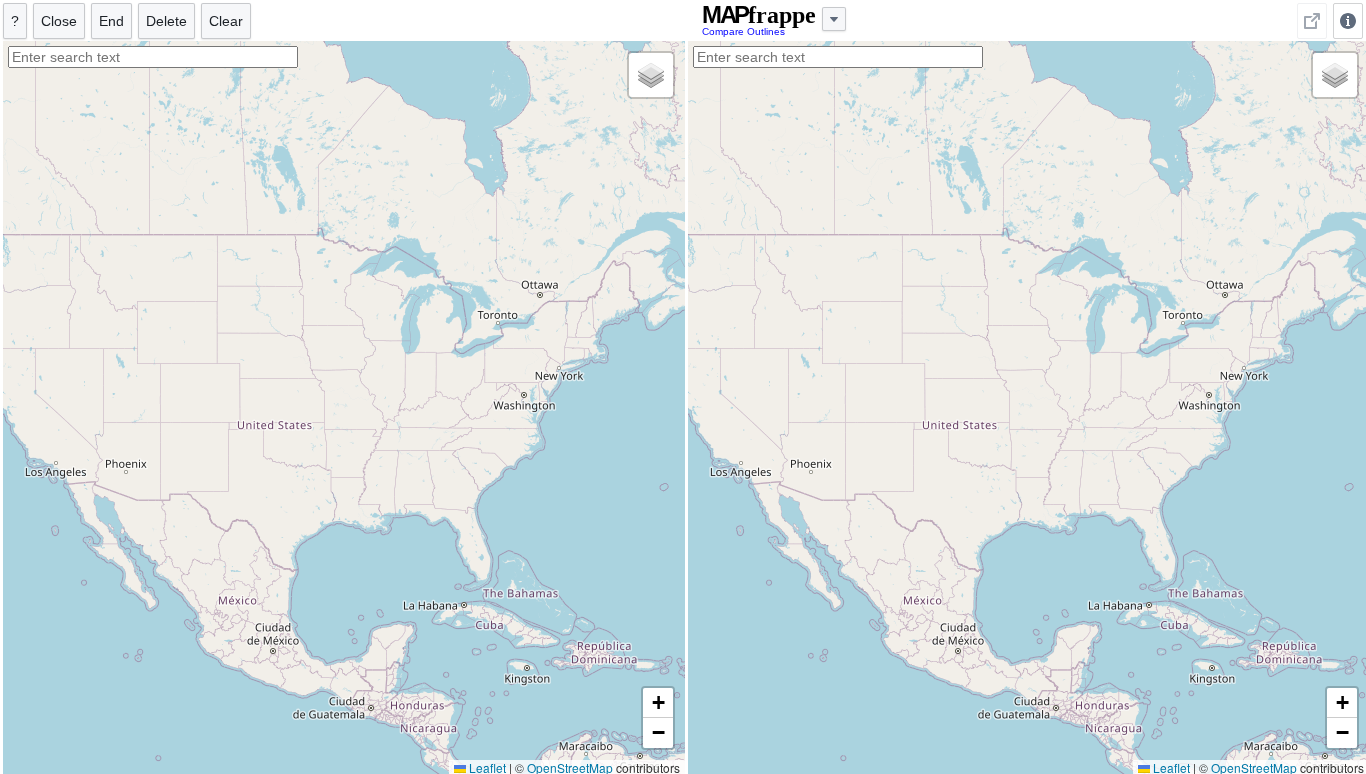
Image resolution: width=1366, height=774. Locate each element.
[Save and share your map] (1312, 21)
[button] (651, 75)
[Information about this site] (1348, 21)
